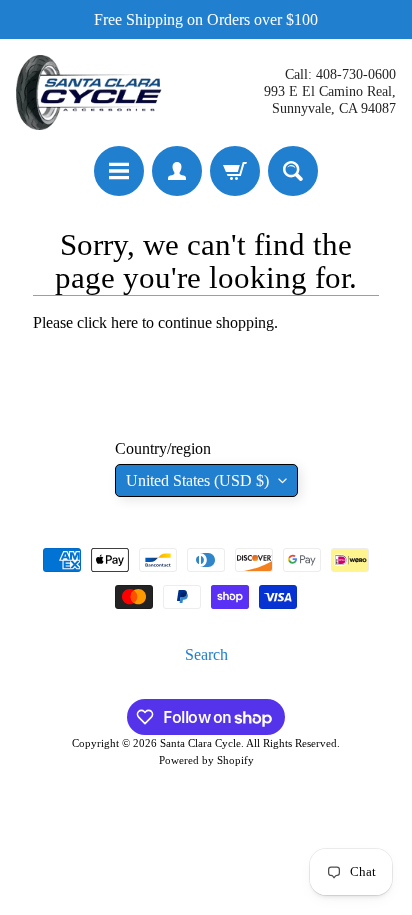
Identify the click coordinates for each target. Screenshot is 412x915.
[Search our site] (293, 171)
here (124, 322)
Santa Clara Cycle (200, 743)
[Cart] (235, 171)
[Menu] (119, 171)
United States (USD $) (197, 480)
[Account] (177, 171)
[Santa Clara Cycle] (91, 92)
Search (206, 654)
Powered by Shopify (206, 760)
